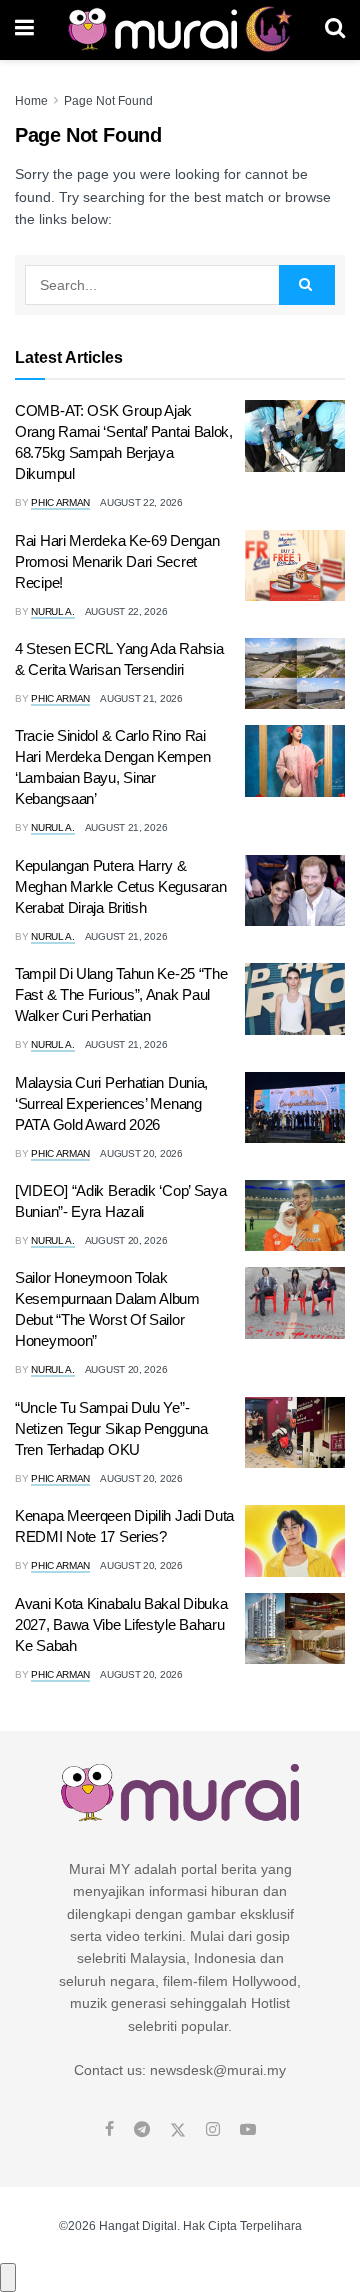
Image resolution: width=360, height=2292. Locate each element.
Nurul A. (53, 611)
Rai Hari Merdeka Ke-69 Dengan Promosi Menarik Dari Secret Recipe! (117, 561)
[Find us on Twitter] (178, 2130)
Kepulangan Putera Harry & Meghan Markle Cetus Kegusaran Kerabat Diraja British (120, 886)
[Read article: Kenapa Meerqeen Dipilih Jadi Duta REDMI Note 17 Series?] (295, 1541)
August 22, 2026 (141, 502)
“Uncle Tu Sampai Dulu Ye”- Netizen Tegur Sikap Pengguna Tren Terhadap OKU (111, 1428)
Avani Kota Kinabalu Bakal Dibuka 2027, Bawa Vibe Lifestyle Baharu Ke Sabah (121, 1624)
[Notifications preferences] (8, 2277)
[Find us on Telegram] (142, 2130)
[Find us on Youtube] (248, 2130)
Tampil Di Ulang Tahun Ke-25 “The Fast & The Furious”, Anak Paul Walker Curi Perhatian (121, 994)
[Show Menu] (24, 30)
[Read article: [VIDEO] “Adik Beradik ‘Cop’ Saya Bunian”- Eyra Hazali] (295, 1216)
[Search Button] (335, 30)
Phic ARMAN (60, 502)
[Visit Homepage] (179, 30)
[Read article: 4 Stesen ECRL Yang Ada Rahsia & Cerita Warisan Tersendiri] (295, 674)
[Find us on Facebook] (109, 2130)
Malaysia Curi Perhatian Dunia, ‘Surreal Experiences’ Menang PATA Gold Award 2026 (111, 1103)
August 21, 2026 (141, 698)
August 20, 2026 (141, 1153)
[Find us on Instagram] (213, 2130)
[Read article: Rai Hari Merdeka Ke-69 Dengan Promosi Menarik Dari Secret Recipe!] (295, 566)
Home (31, 101)
